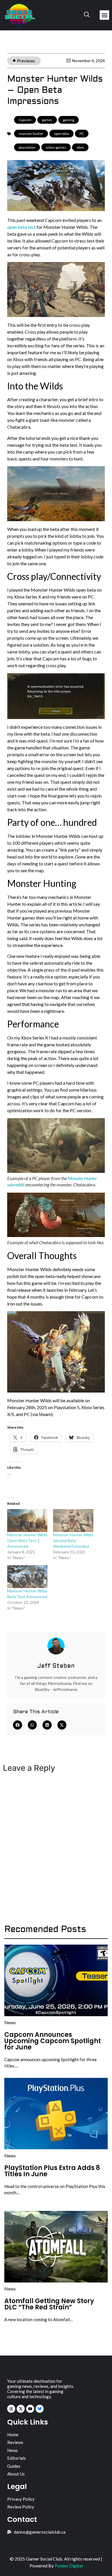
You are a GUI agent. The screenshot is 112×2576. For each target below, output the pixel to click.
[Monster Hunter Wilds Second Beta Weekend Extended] (73, 1521)
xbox (80, 147)
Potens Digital (69, 2566)
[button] (104, 15)
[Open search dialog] (87, 15)
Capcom (25, 120)
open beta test (21, 227)
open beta (61, 134)
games (47, 120)
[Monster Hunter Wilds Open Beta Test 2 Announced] (27, 1521)
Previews (26, 61)
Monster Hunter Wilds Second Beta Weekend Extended (73, 1540)
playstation (27, 147)
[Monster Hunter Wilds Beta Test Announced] (27, 1577)
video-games (56, 147)
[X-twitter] (21, 2409)
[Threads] (11, 2409)
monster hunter (31, 134)
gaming (68, 120)
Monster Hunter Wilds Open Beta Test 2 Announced (27, 1540)
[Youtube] (30, 2409)
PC (82, 134)
